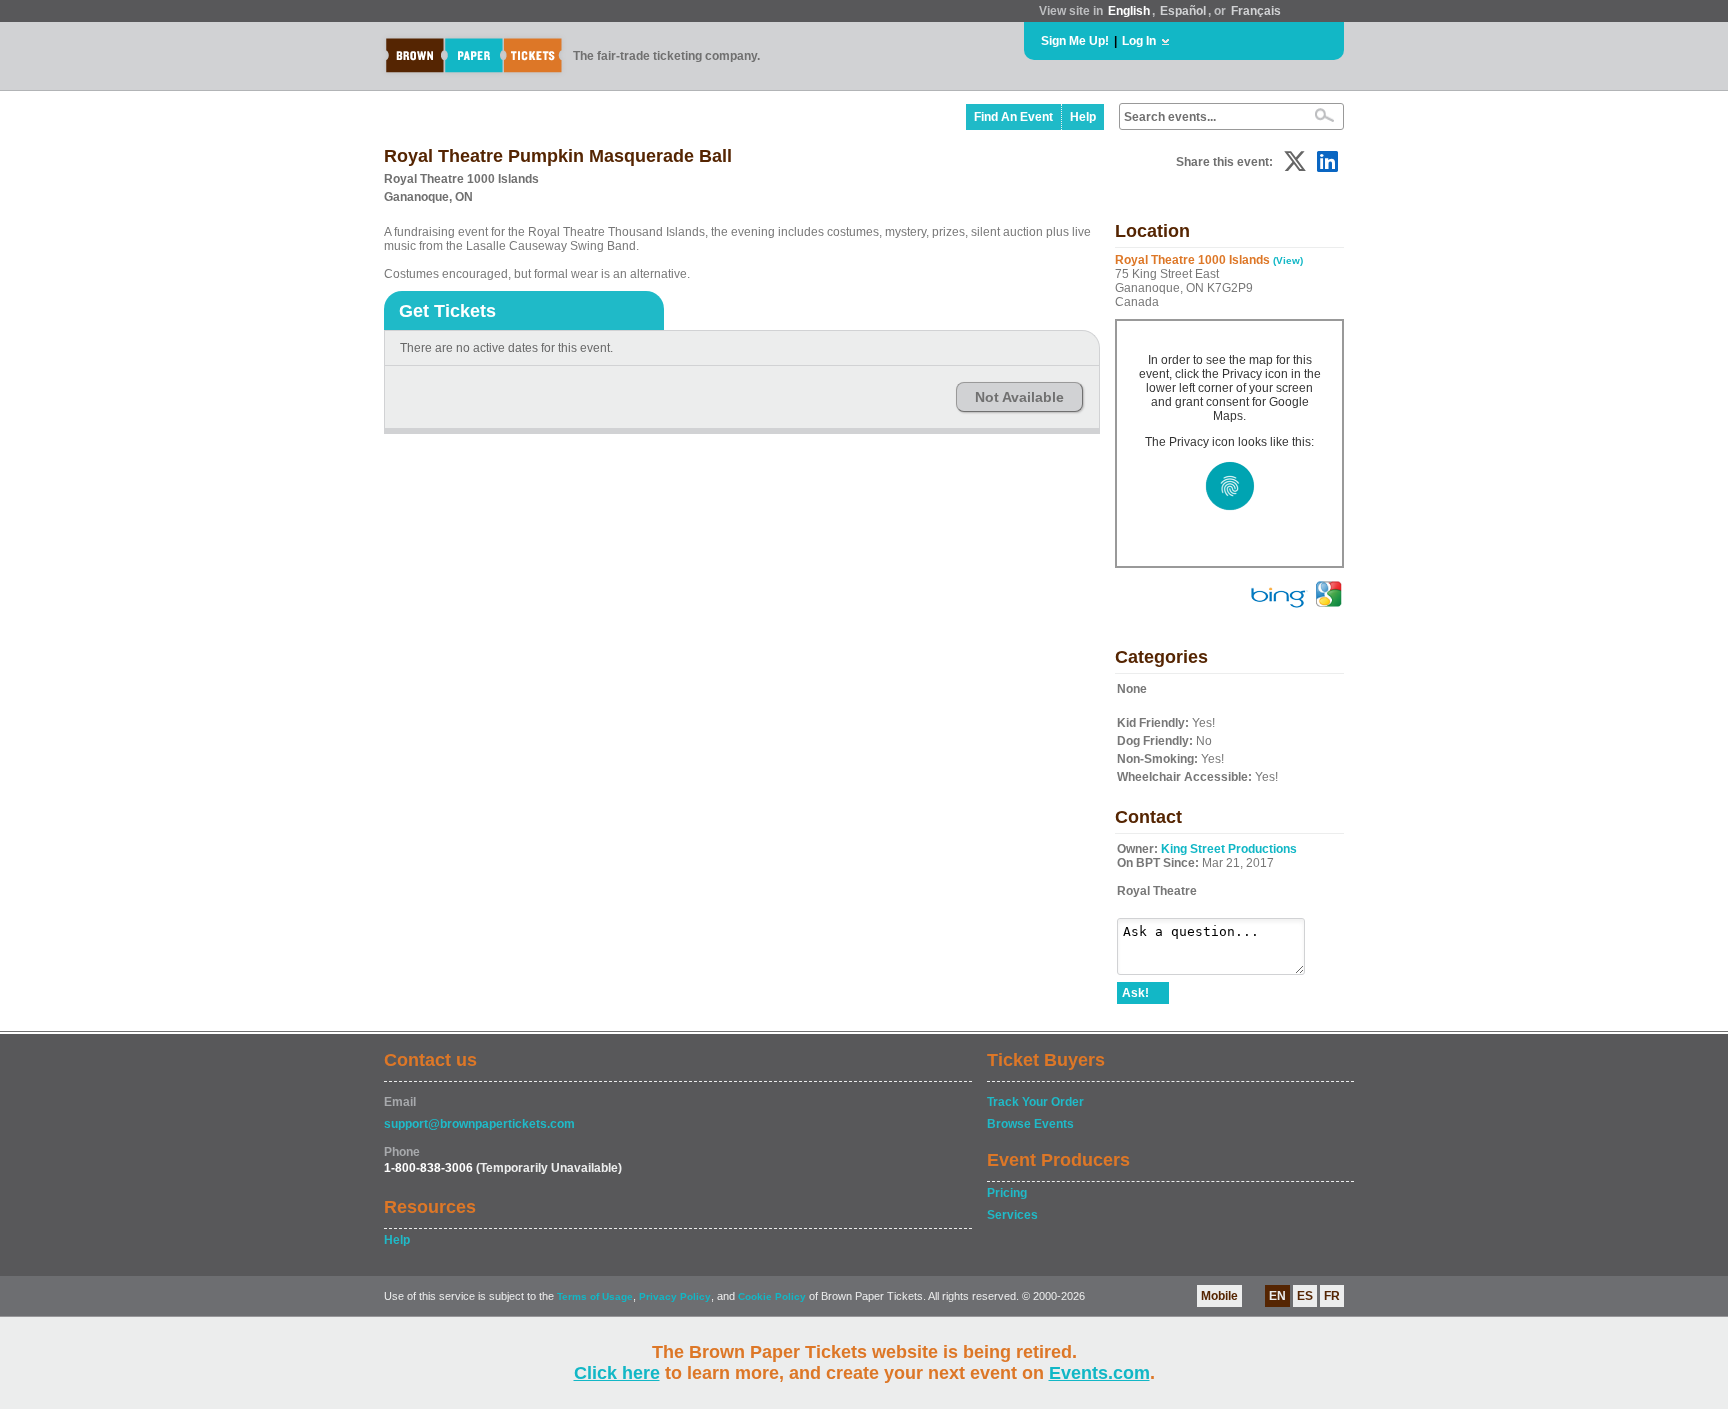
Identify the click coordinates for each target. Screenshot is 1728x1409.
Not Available (1019, 397)
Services (1012, 1215)
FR (1332, 1296)
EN (1277, 1296)
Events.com (1099, 1373)
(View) (1288, 260)
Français (1256, 11)
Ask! (1135, 993)
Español (1183, 11)
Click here (617, 1373)
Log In (1139, 41)
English (1129, 11)
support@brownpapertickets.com (479, 1124)
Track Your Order (1035, 1102)
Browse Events (1030, 1124)
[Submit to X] (1295, 161)
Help (1083, 117)
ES (1305, 1296)
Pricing (1007, 1193)
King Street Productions (1229, 849)
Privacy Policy (675, 1296)
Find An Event (1013, 117)
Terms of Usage (595, 1296)
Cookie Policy (772, 1296)
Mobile (1219, 1296)
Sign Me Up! (1075, 41)
